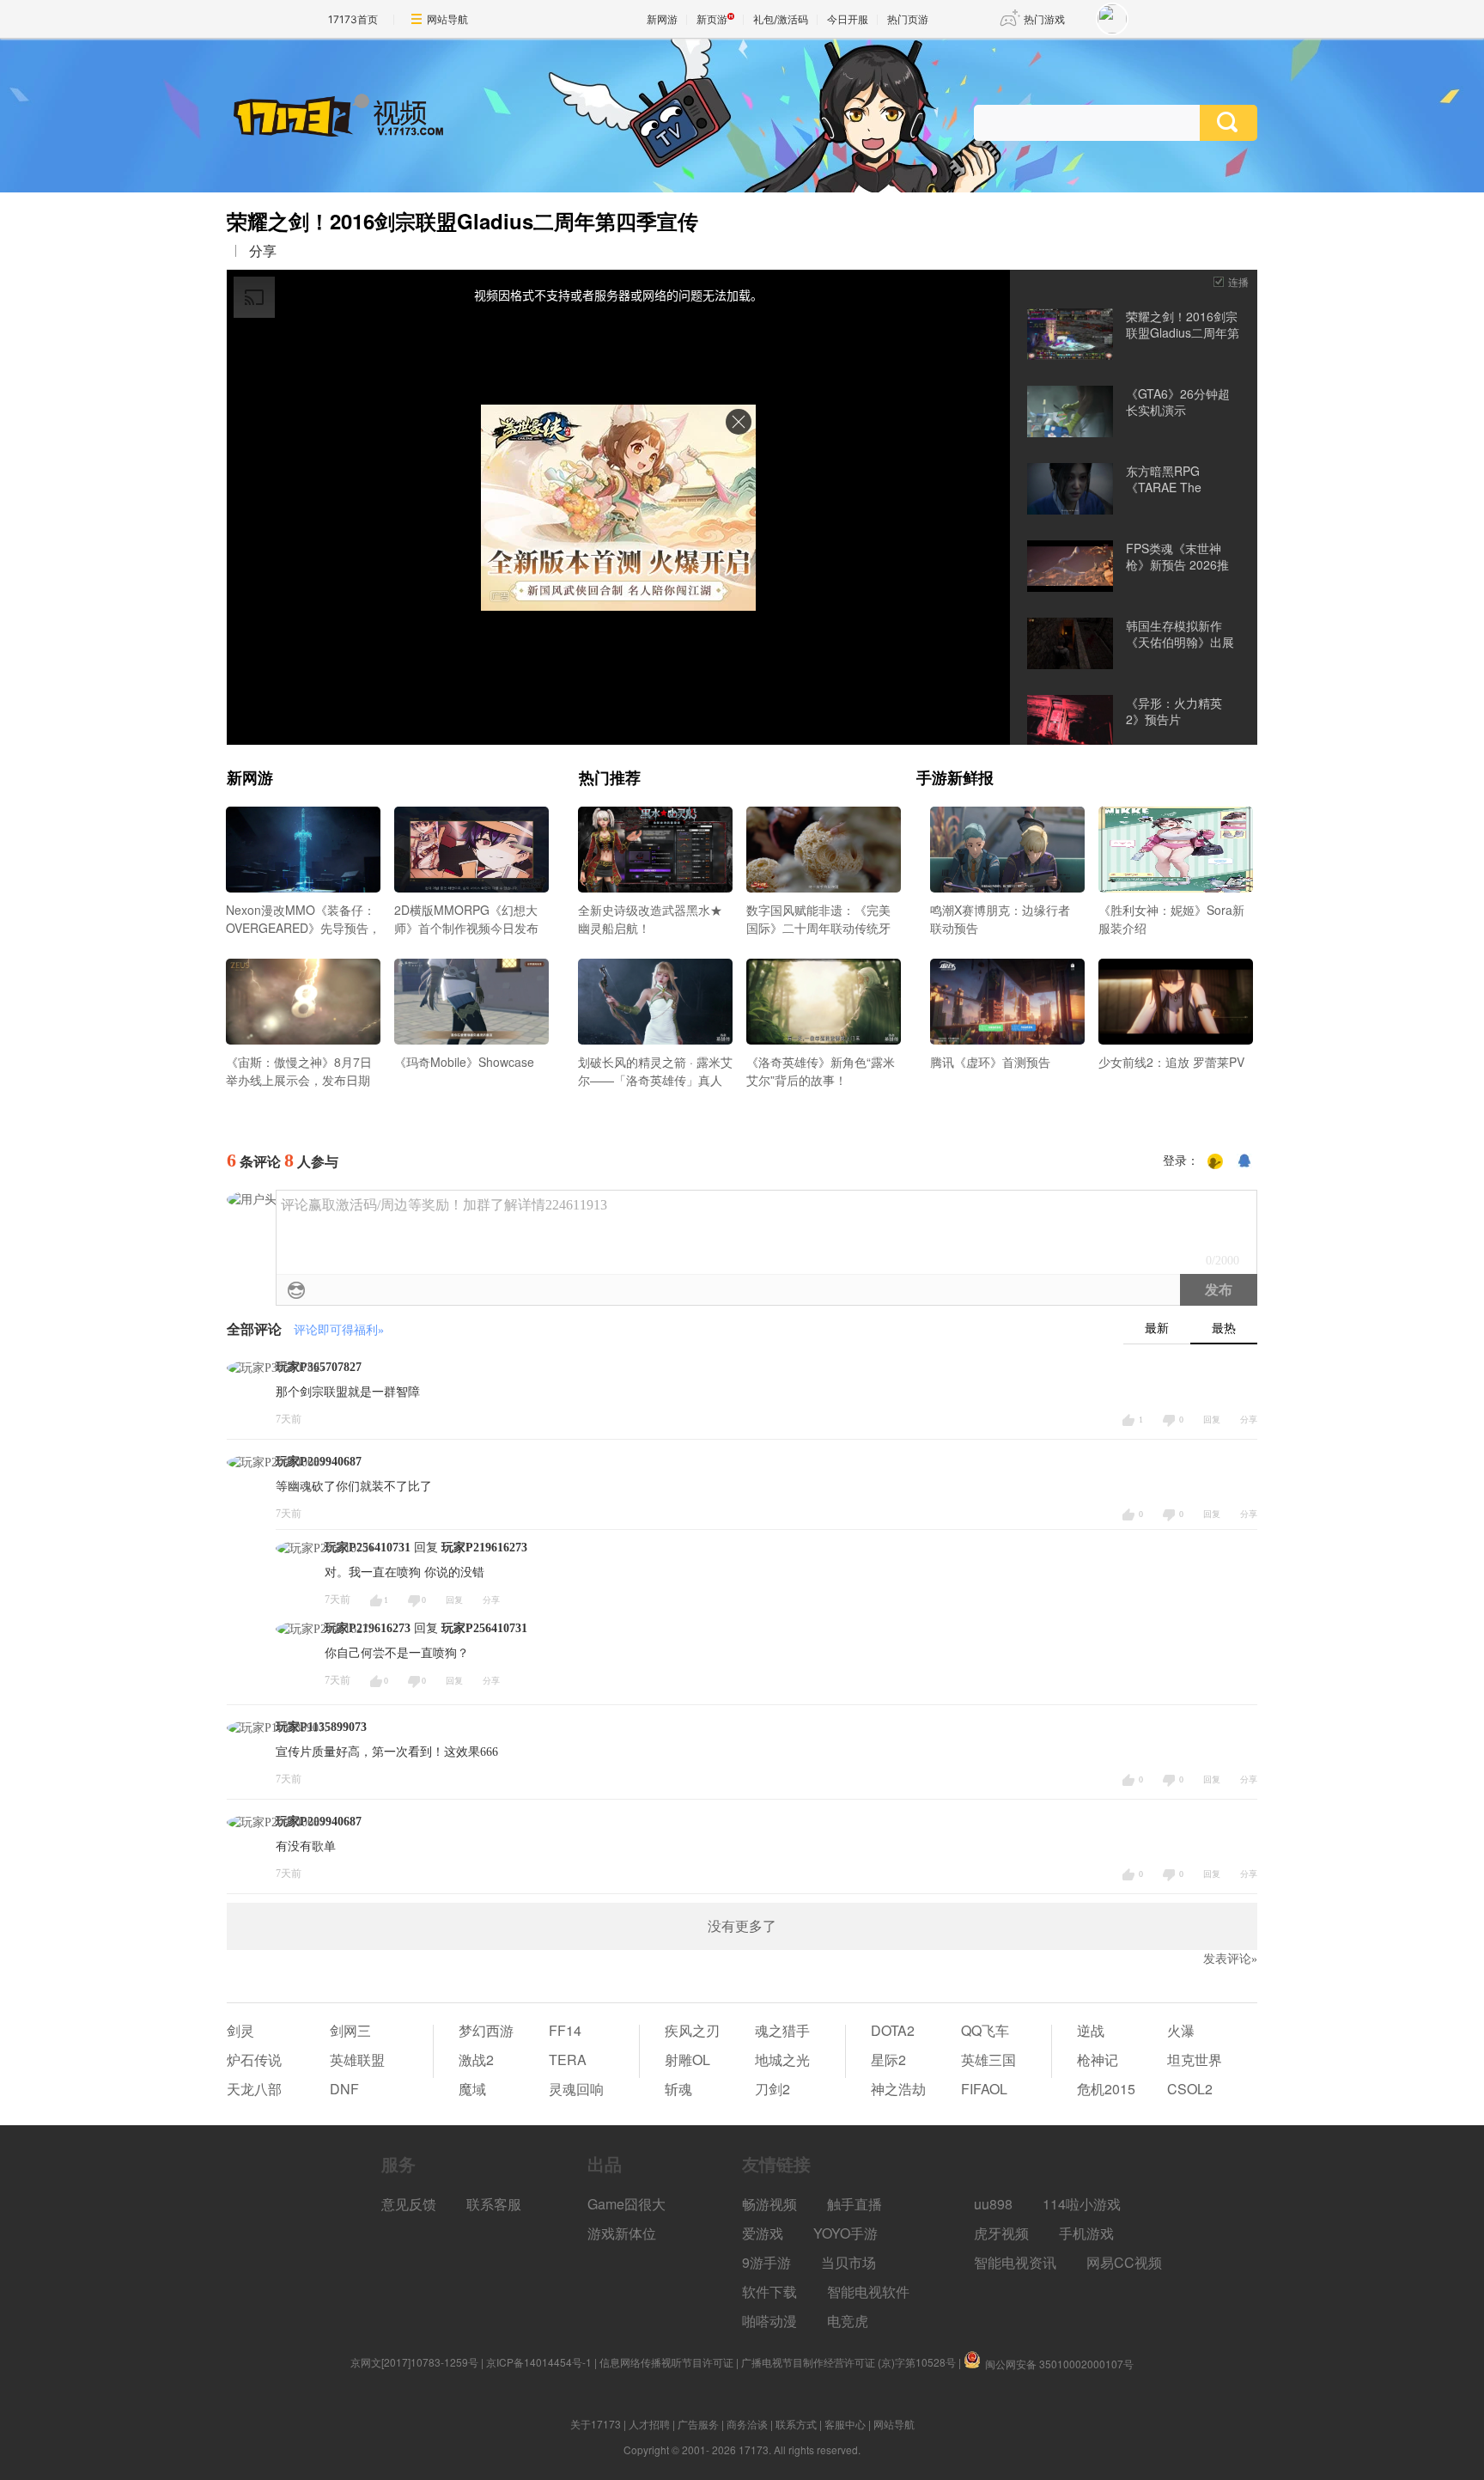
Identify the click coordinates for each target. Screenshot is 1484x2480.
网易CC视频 (1124, 2262)
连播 (1238, 281)
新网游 (662, 19)
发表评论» (1230, 1959)
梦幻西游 (486, 2030)
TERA (568, 2060)
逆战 (1091, 2030)
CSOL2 (1190, 2089)
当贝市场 (848, 2262)
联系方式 (796, 2424)
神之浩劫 (898, 2089)
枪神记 (1098, 2060)
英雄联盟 (357, 2060)
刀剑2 (772, 2089)
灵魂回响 (576, 2089)
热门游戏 (1044, 19)
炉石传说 (254, 2060)
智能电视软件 (868, 2291)
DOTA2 (893, 2030)
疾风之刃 (692, 2030)
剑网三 (350, 2030)
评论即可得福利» (339, 1330)
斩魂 (678, 2089)
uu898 (993, 2204)
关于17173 (596, 2424)
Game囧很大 (626, 2204)
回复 (1212, 1420)
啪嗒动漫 (769, 2321)
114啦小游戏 (1082, 2204)
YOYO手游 (845, 2233)
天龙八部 (254, 2089)
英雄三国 (988, 2060)
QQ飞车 (985, 2030)
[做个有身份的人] (1215, 1161)
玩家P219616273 (484, 1548)
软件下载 (769, 2291)
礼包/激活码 (781, 19)
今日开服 (848, 19)
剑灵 (240, 2030)
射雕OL (687, 2060)
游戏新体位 (622, 2233)
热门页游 (908, 19)
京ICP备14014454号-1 (539, 2362)
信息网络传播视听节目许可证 (666, 2362)
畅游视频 (769, 2204)
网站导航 (447, 19)
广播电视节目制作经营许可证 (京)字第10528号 (848, 2362)
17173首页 (353, 19)
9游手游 (766, 2262)
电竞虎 (848, 2321)
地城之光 (782, 2060)
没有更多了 (742, 1926)
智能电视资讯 (1015, 2262)
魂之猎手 (782, 2030)
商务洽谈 (747, 2424)
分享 (263, 251)
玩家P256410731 (484, 1628)
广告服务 (698, 2424)
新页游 (712, 19)
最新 (1157, 1328)
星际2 (888, 2060)
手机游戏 (1086, 2233)
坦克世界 (1195, 2060)
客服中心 (845, 2424)
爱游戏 (763, 2233)
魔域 (472, 2089)
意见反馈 (409, 2204)
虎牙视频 (1001, 2233)
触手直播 (855, 2204)
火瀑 (1181, 2030)
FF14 (565, 2030)
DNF (344, 2089)
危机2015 (1106, 2089)
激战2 (476, 2060)
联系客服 (494, 2204)
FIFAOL (984, 2089)
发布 (1219, 1290)
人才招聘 (649, 2424)
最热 (1224, 1328)
